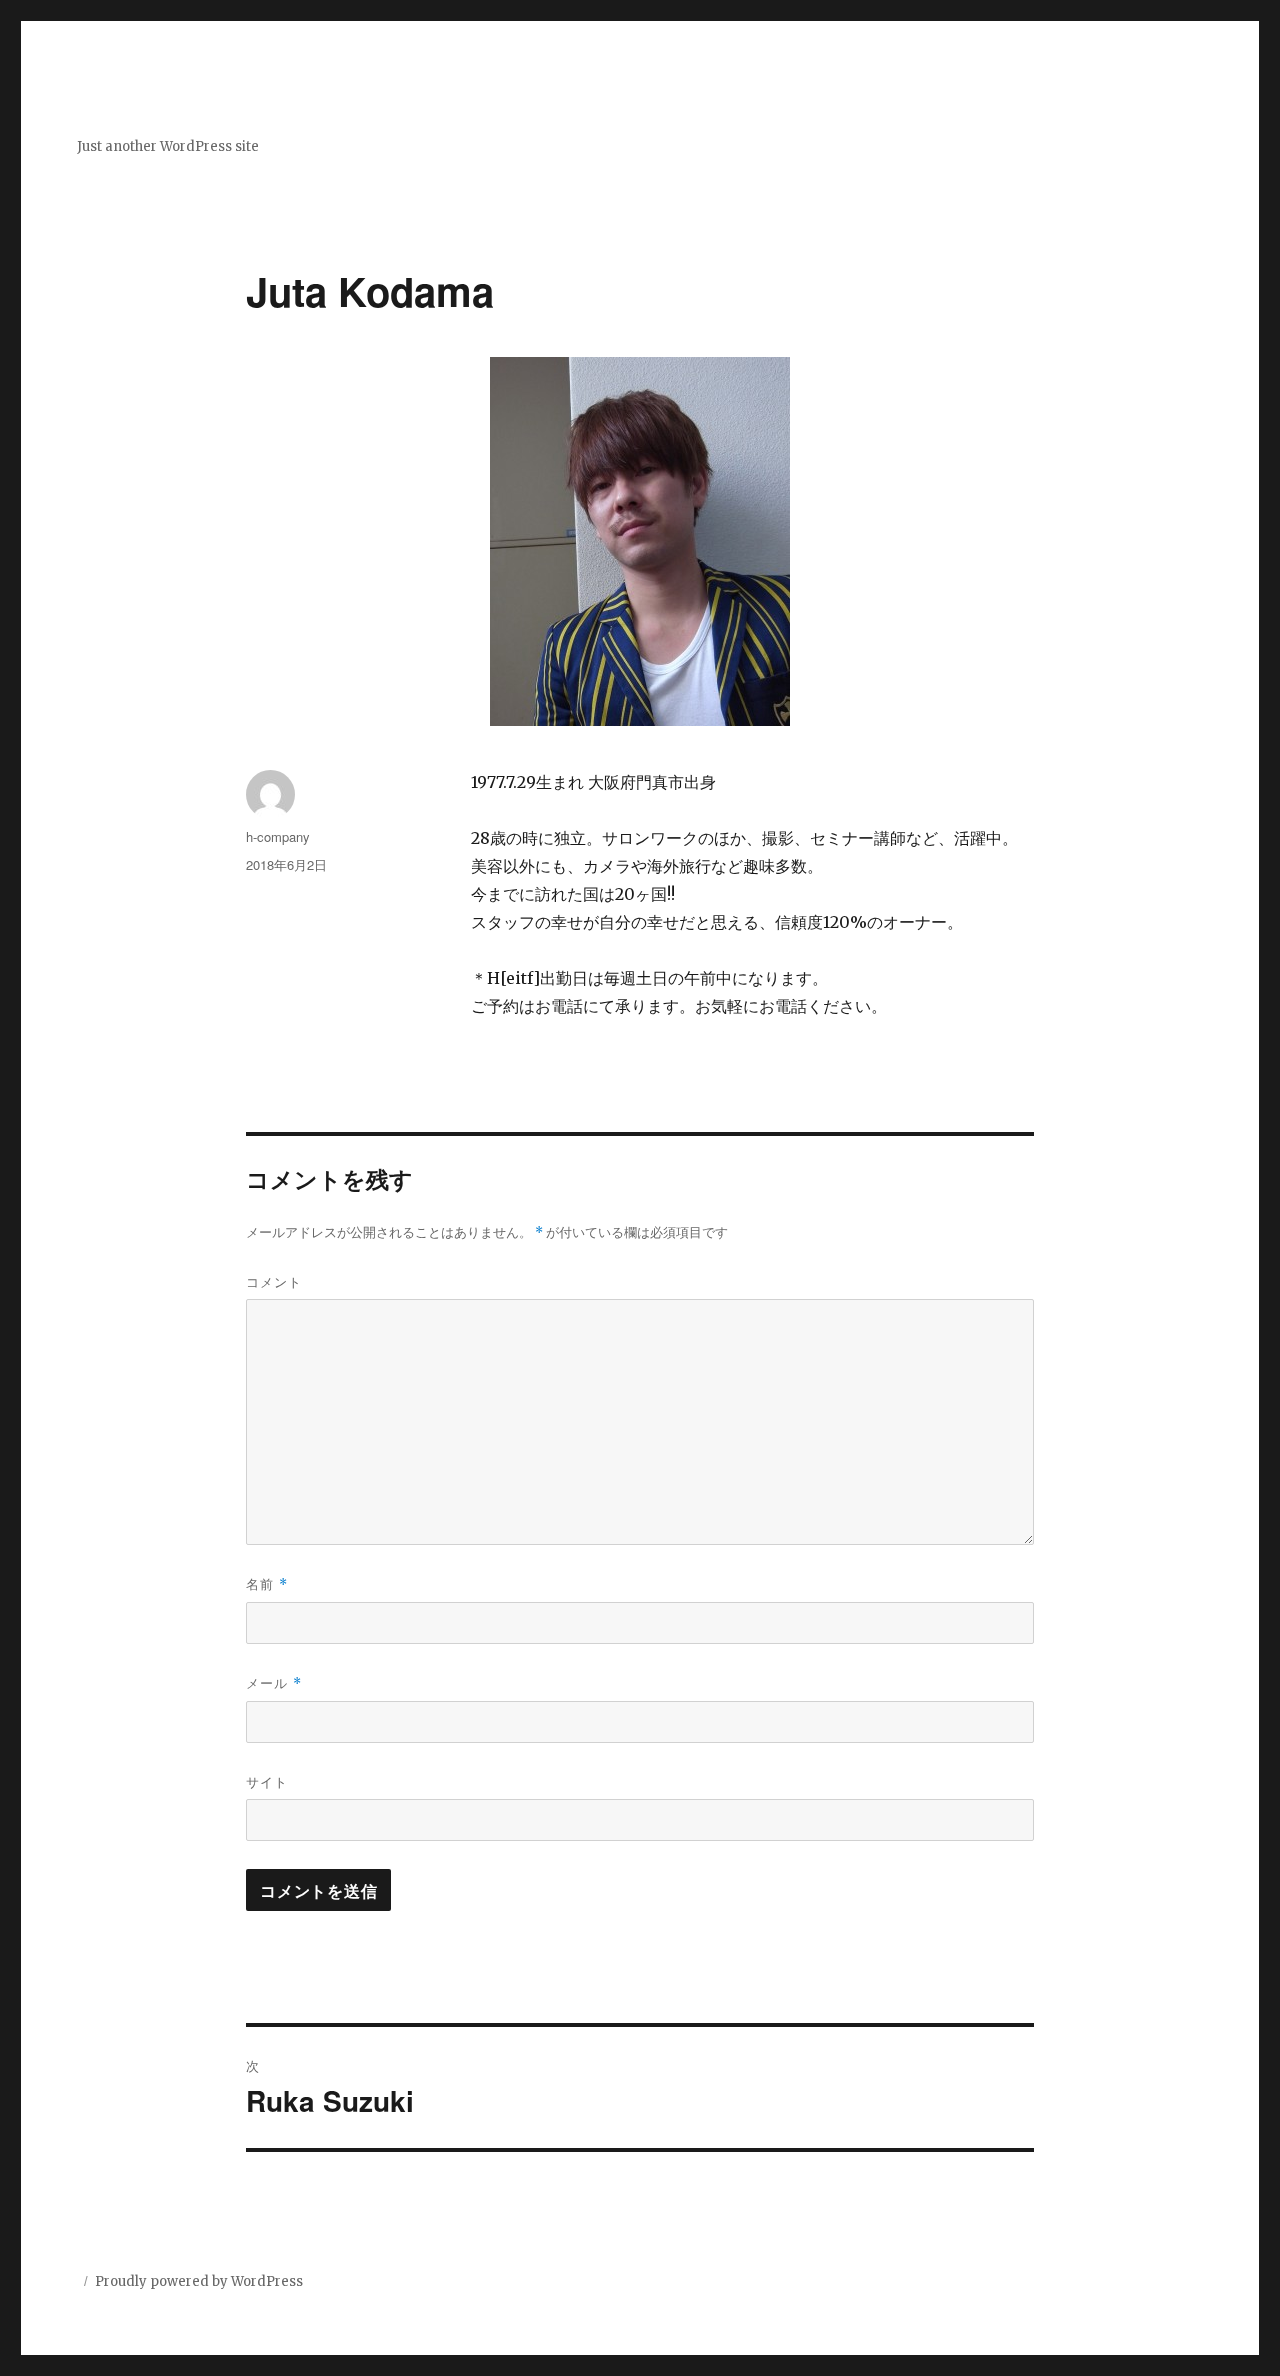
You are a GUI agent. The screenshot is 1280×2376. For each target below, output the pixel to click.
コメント (274, 1281)
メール (274, 1682)
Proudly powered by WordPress (199, 2281)
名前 (267, 1583)
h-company (278, 836)
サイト (267, 1781)
